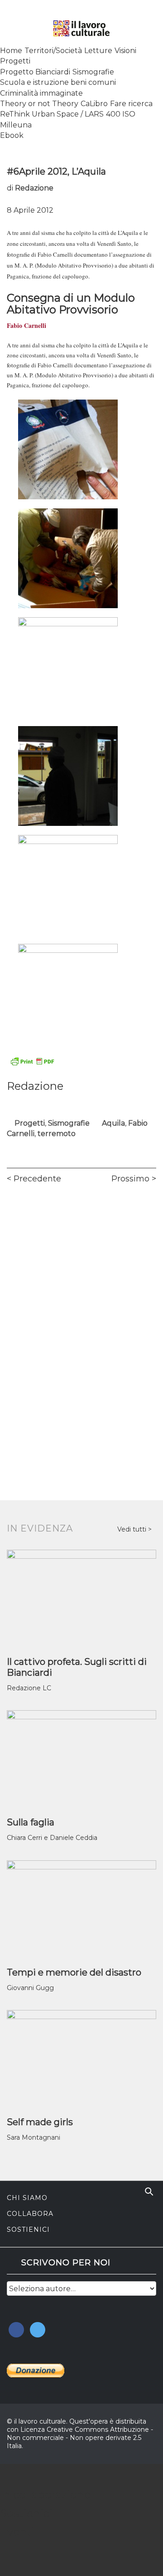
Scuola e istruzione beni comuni (58, 82)
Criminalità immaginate (41, 93)
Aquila (113, 1123)
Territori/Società (53, 51)
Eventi (17, 2532)
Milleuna (16, 125)
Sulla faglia (31, 1822)
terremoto (57, 1134)
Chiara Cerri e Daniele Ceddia (52, 1838)
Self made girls (40, 2122)
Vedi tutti (133, 1529)
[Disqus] (81, 1318)
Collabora (30, 2214)
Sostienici (28, 2230)
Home (11, 51)
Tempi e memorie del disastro (74, 1972)
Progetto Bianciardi (35, 72)
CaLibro (94, 104)
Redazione (34, 188)
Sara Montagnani (34, 2137)
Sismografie (93, 72)
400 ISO (121, 114)
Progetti (15, 61)
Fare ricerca (131, 104)
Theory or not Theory (39, 104)
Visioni (125, 51)
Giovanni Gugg (30, 1988)
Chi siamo (27, 2198)
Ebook (12, 135)
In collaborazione (45, 2495)
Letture (98, 51)
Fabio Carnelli (26, 325)
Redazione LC (29, 1688)
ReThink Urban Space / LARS (52, 114)
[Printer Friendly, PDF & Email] (32, 1061)
